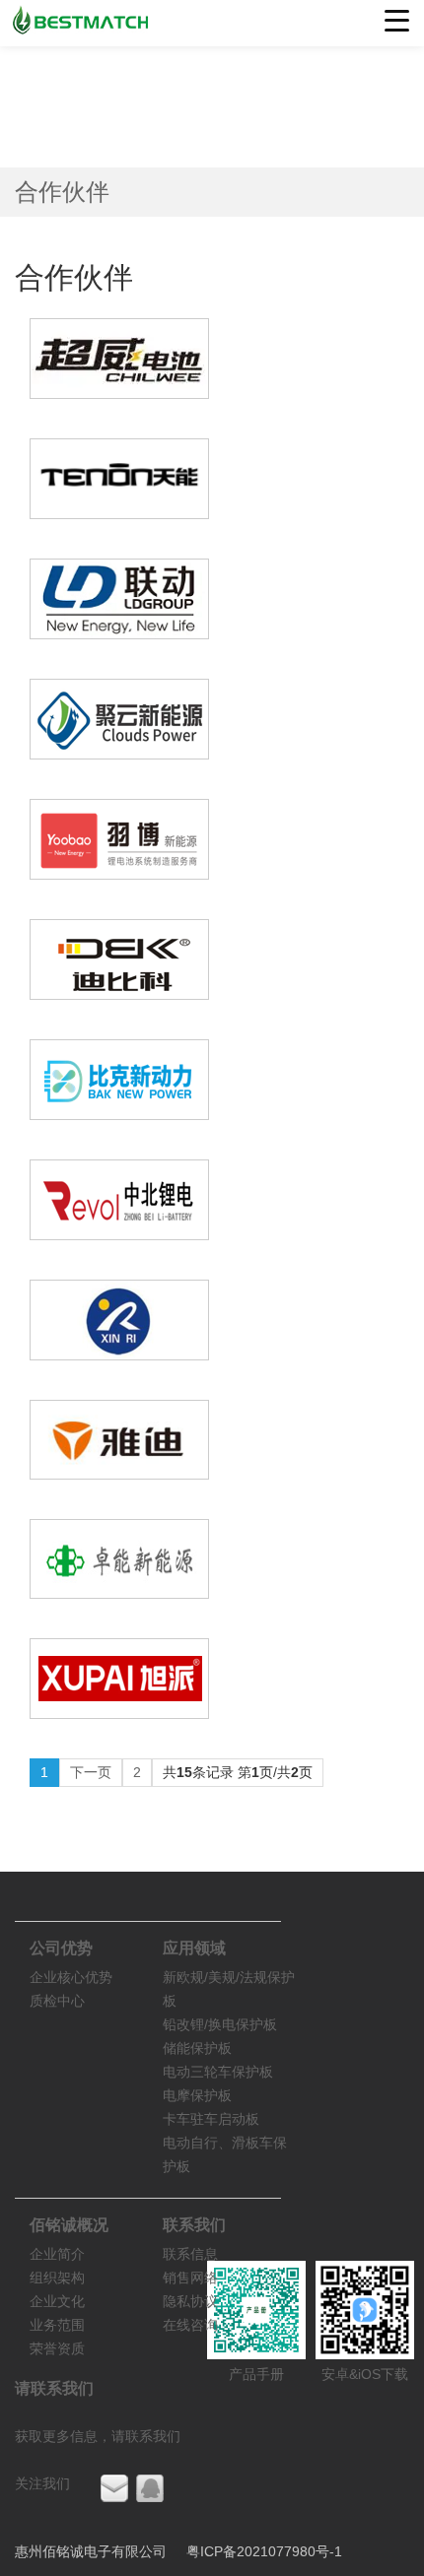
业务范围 (57, 2325)
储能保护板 (197, 2048)
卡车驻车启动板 (211, 2119)
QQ (150, 2488)
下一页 (91, 1772)
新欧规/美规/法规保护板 (229, 1989)
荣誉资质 (57, 2348)
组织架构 (57, 2278)
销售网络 (190, 2278)
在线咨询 (190, 2325)
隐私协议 (190, 2301)
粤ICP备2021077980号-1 (266, 2551)
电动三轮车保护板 (218, 2072)
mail (114, 2488)
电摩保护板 (197, 2095)
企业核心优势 (71, 1977)
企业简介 (57, 2254)
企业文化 (57, 2301)
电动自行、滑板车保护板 (225, 2154)
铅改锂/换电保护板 (220, 2024)
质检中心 (57, 2001)
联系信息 (190, 2254)
